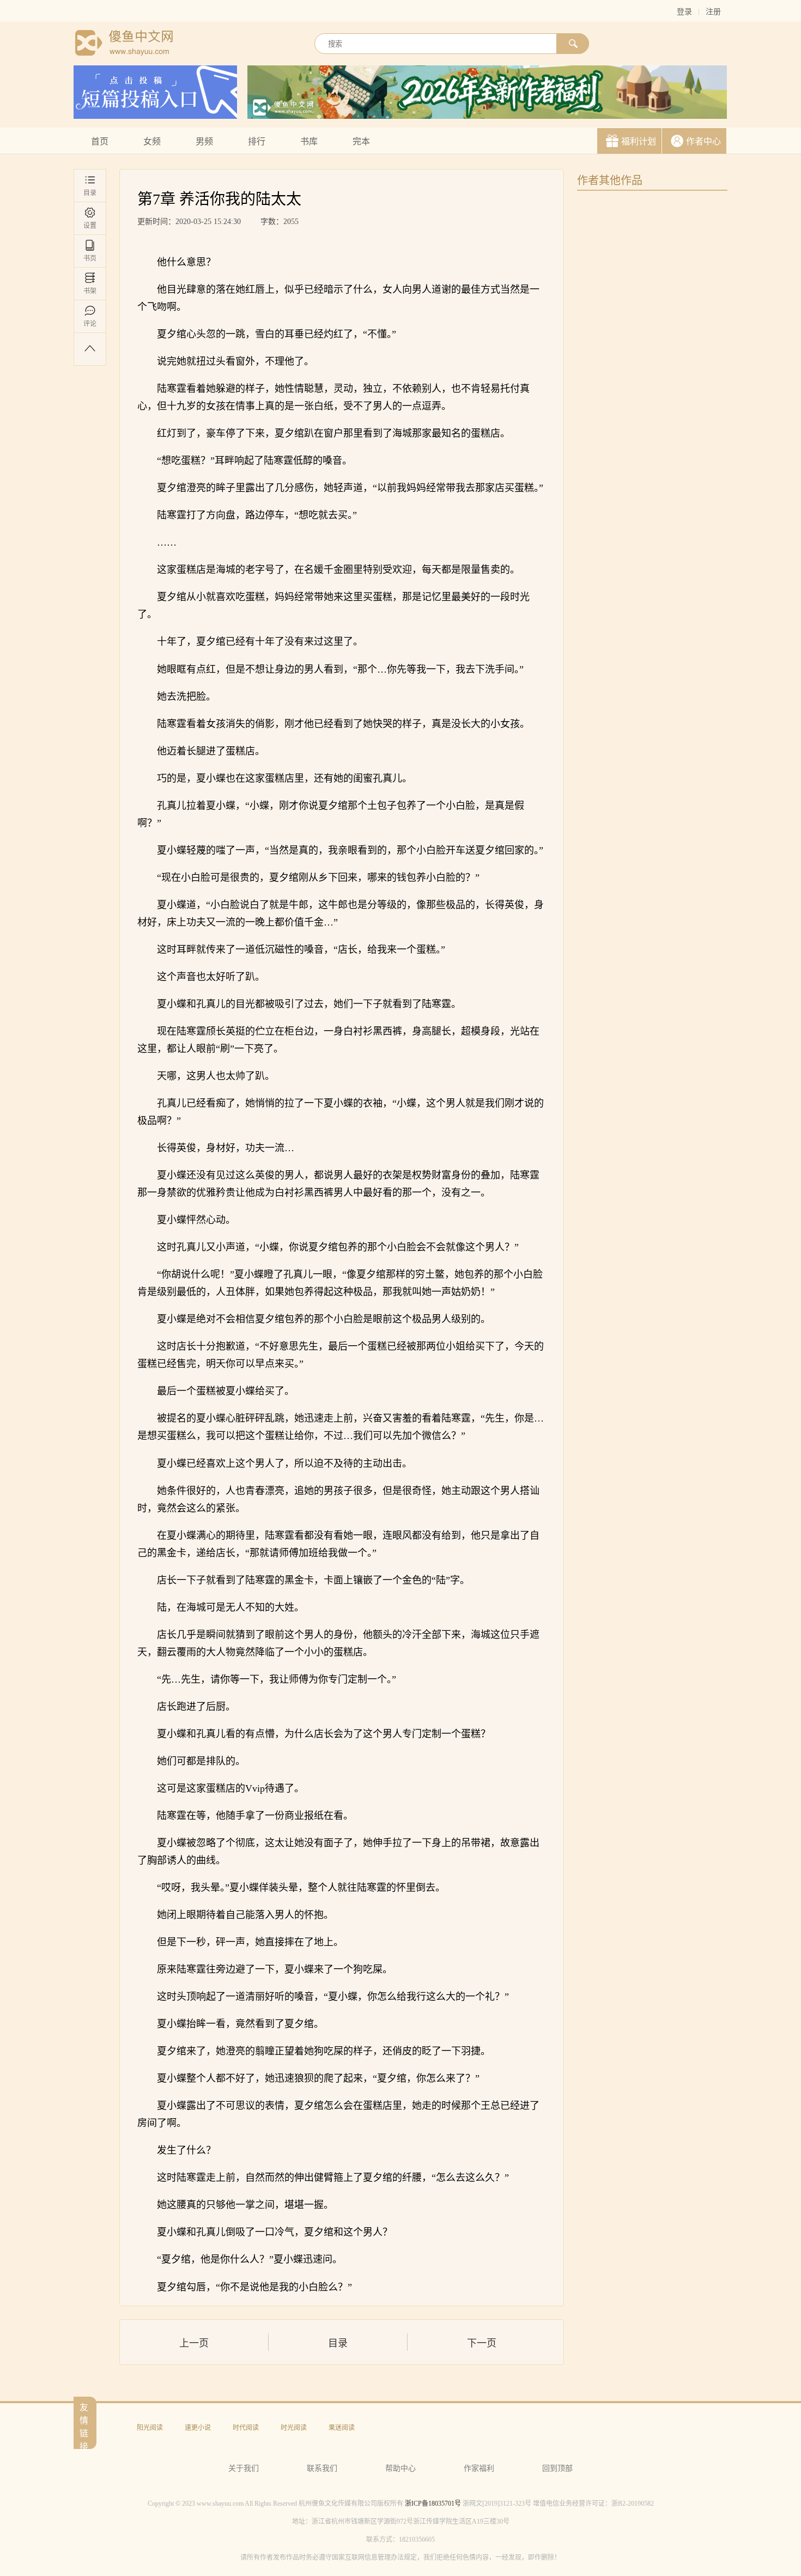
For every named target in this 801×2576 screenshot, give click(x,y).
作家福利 (479, 2468)
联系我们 (322, 2468)
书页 (90, 258)
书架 (90, 291)
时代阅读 (246, 2428)
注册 (713, 12)
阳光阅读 (150, 2428)
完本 (361, 141)
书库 (309, 141)
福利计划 (639, 141)
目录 (90, 193)
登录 (684, 12)
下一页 (482, 2343)
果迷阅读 (342, 2428)
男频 (204, 141)
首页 (100, 141)
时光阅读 (294, 2428)
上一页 (194, 2343)
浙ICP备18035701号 (433, 2504)
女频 (152, 141)
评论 (90, 324)
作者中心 (703, 141)
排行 (257, 141)
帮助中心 (400, 2468)
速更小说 (198, 2428)
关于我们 (244, 2468)
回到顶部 (557, 2468)
